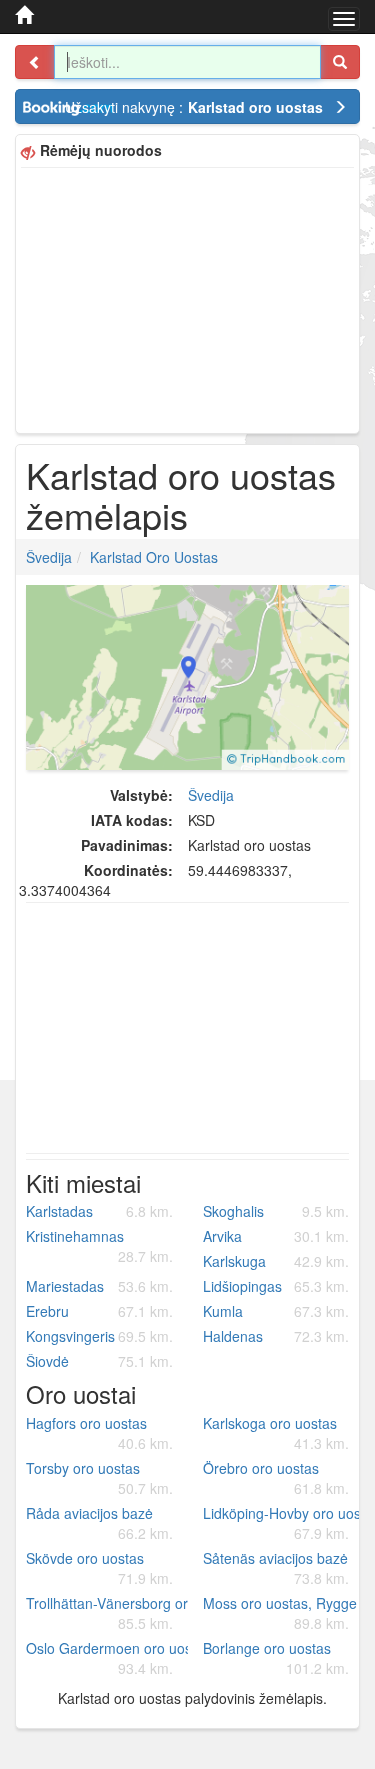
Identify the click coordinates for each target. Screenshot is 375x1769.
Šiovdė (99, 1361)
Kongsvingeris (99, 1336)
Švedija (49, 557)
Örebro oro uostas (276, 1478)
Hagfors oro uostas (99, 1433)
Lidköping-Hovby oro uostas (284, 1523)
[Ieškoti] (340, 62)
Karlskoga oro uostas (276, 1433)
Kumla (276, 1311)
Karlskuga (276, 1261)
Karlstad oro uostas (154, 557)
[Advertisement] (187, 298)
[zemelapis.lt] (24, 15)
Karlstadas (99, 1211)
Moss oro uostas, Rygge (280, 1613)
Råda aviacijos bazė (99, 1523)
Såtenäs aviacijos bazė (276, 1568)
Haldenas (276, 1336)
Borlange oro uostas (276, 1658)
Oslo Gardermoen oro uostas (107, 1658)
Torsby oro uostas (99, 1478)
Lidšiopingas (276, 1286)
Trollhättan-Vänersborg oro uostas (107, 1613)
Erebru (99, 1311)
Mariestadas (99, 1286)
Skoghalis (276, 1211)
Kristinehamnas (99, 1246)
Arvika (276, 1236)
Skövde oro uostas (99, 1568)
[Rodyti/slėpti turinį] (35, 62)
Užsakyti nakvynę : (194, 107)
